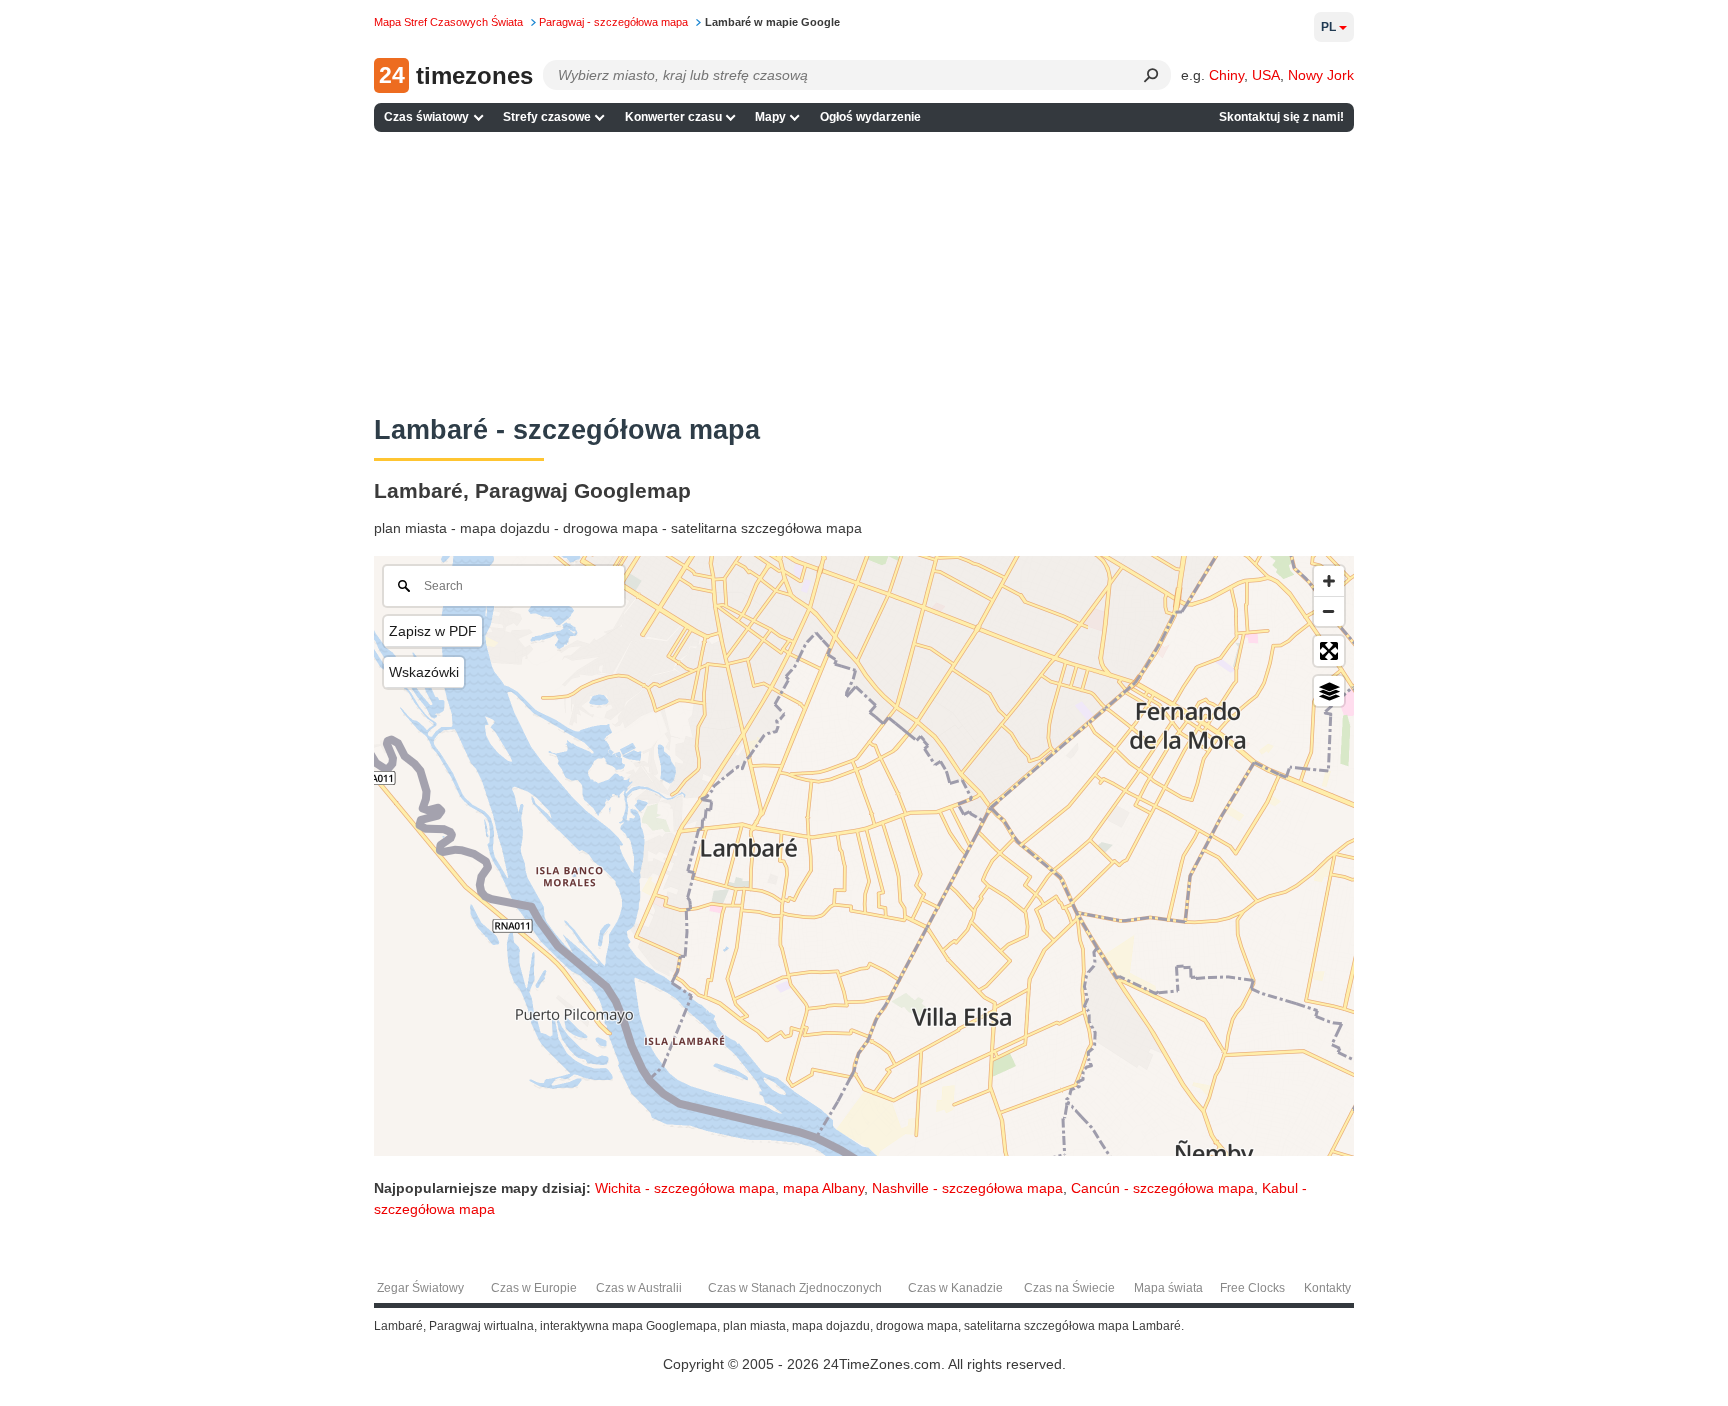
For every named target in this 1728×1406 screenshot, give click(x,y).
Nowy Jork (1321, 75)
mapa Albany (823, 1188)
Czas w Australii (639, 1288)
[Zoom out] (1329, 611)
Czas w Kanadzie (955, 1288)
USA (1266, 75)
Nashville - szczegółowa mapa (967, 1188)
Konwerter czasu (673, 117)
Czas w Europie (534, 1288)
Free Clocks (1252, 1288)
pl (1328, 27)
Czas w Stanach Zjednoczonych (795, 1288)
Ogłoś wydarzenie (870, 117)
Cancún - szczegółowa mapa (1162, 1188)
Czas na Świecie (1069, 1288)
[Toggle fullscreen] (1329, 651)
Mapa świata (1168, 1288)
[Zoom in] (1329, 581)
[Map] (864, 856)
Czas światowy (426, 117)
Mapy (770, 117)
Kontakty (1327, 1288)
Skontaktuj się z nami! (1281, 117)
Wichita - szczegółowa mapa (685, 1188)
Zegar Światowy (420, 1288)
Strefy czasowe (547, 117)
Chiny (1226, 75)
